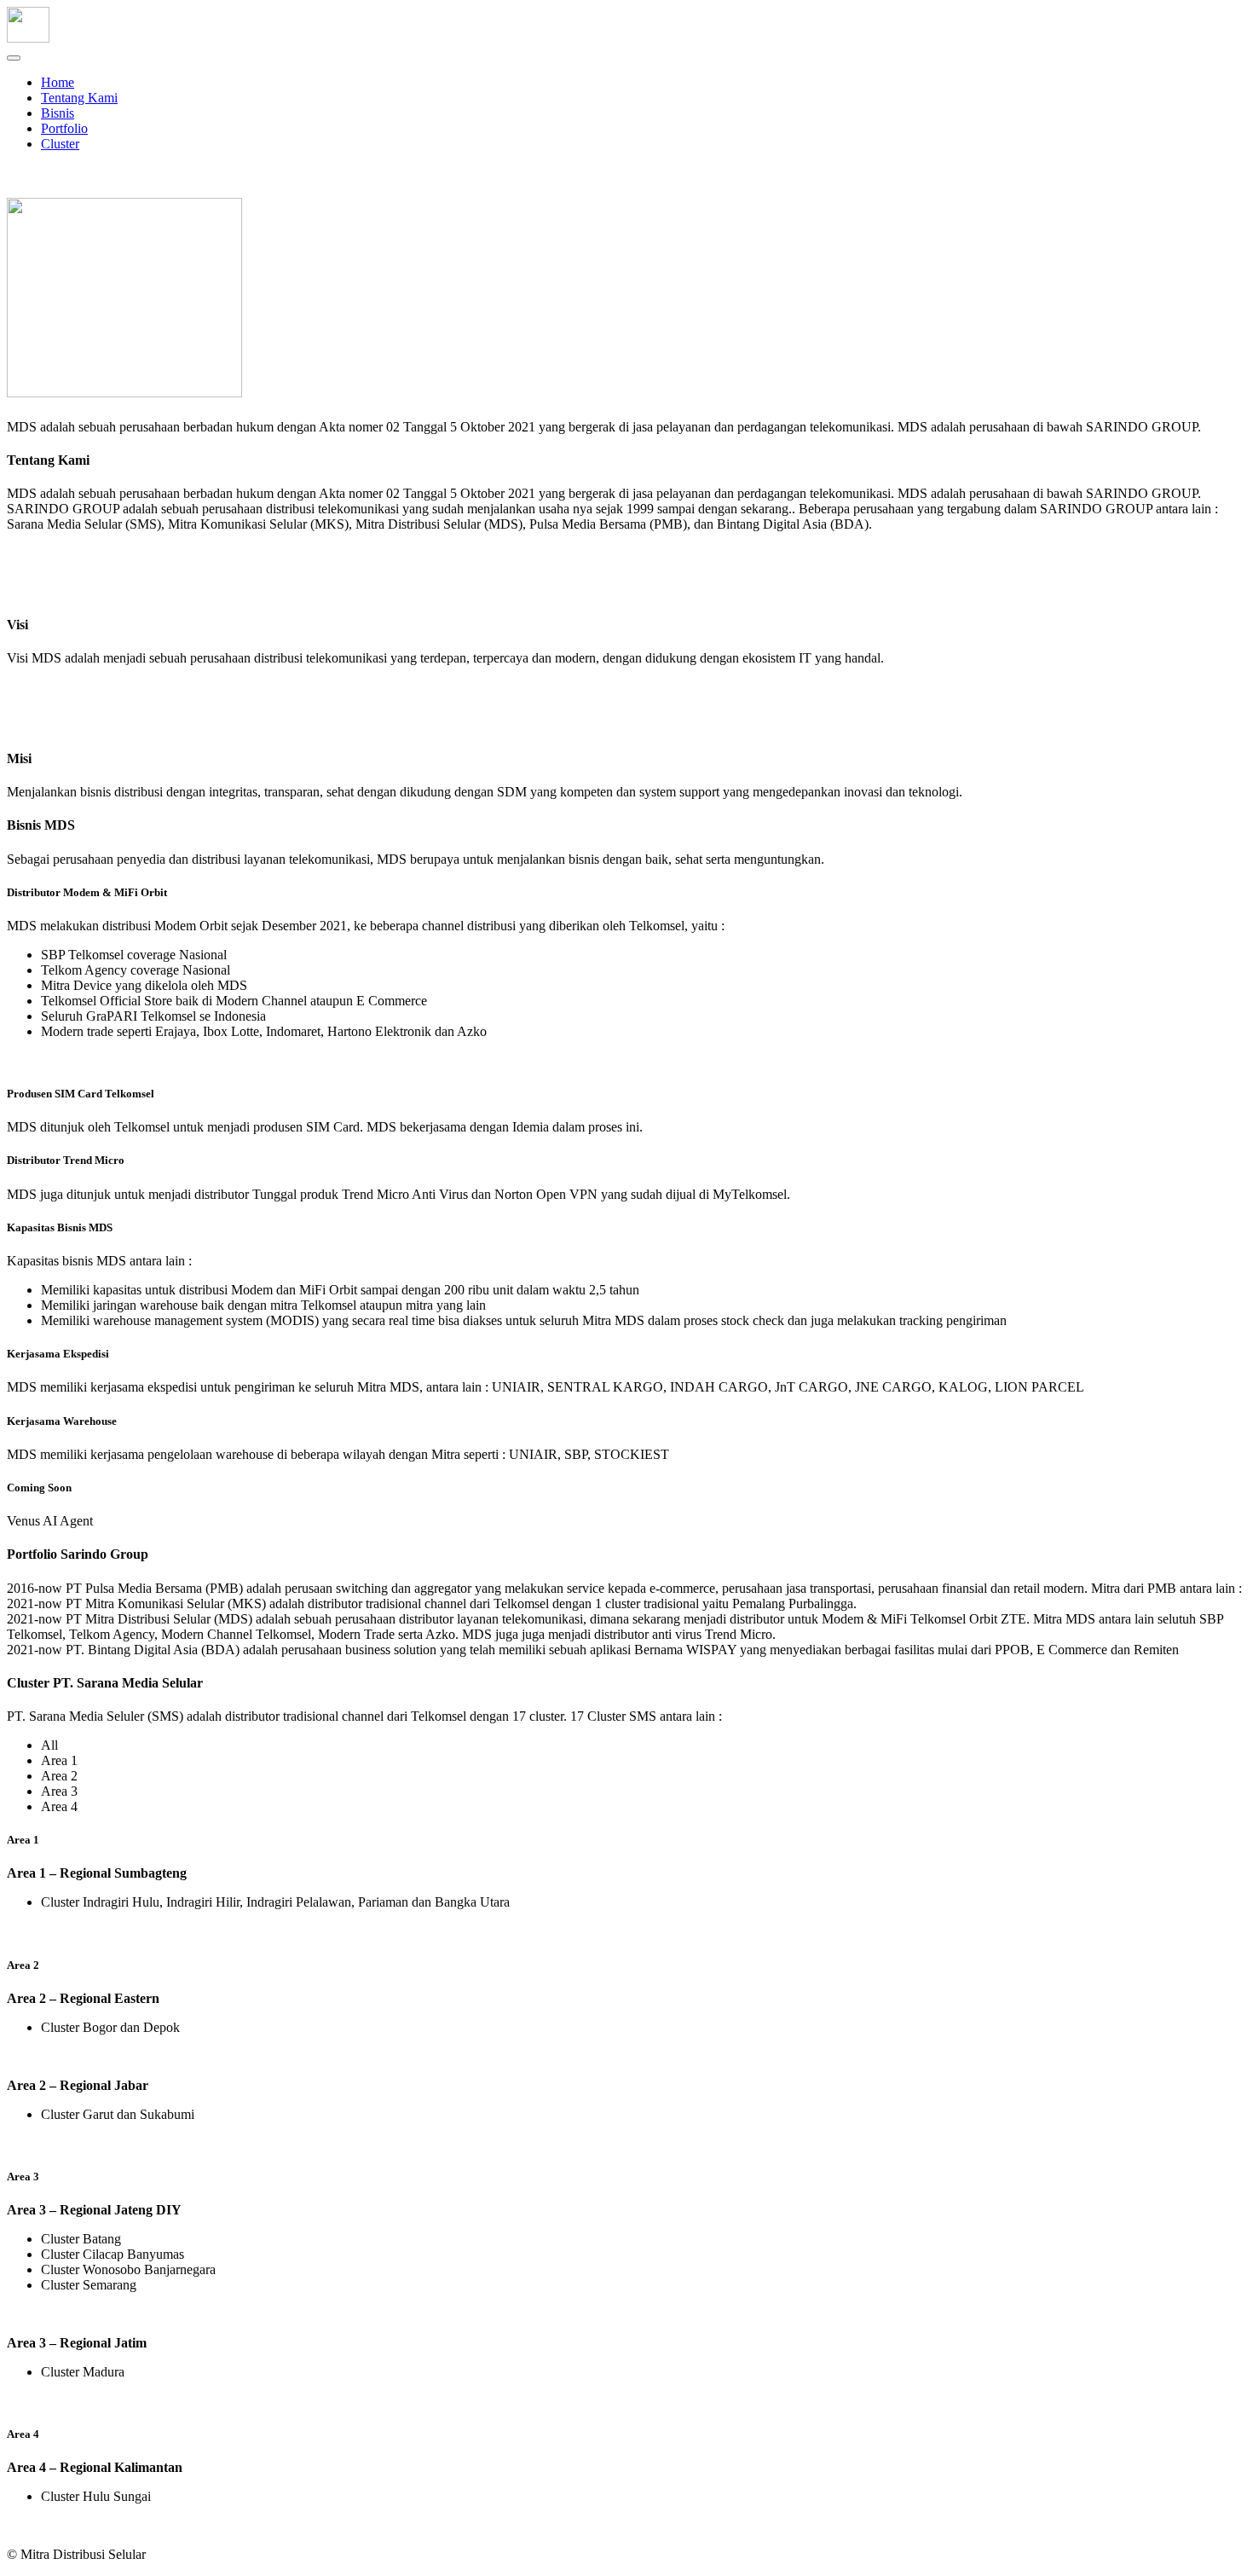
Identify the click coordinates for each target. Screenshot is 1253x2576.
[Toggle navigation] (14, 58)
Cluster (60, 144)
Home (58, 82)
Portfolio (64, 128)
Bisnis (58, 113)
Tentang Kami (79, 98)
